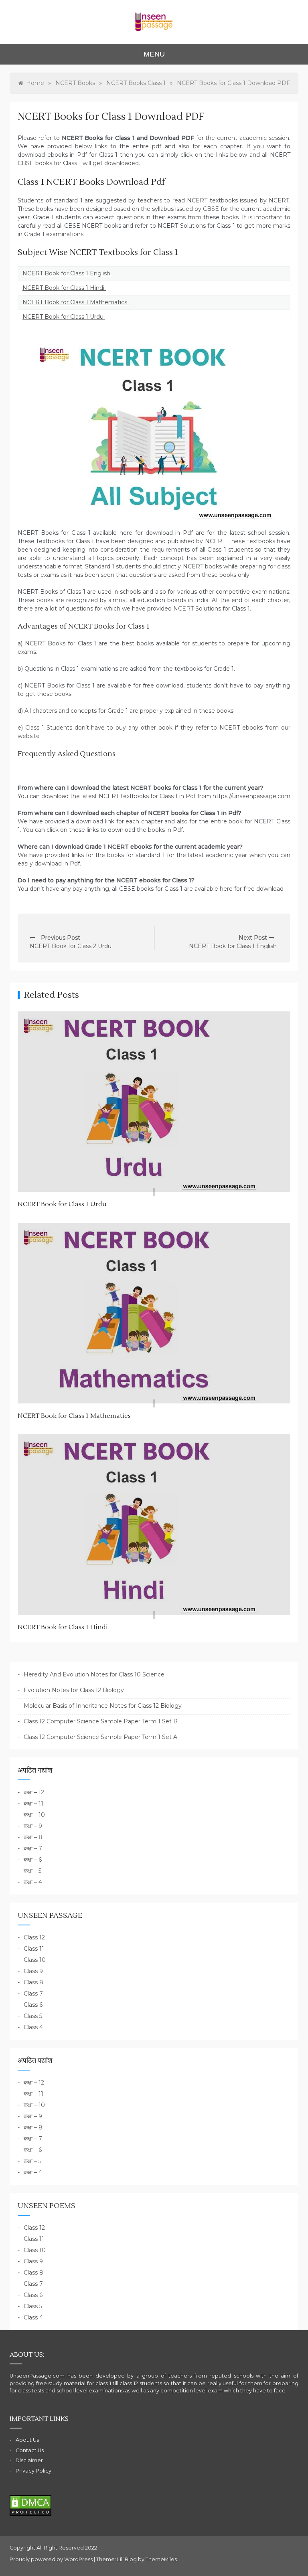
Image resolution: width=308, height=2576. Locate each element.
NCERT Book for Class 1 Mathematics (76, 302)
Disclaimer (29, 2460)
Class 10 (35, 1960)
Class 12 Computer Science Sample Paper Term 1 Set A (100, 1737)
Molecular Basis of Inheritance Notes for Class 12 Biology (103, 1706)
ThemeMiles (161, 2559)
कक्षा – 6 (33, 1860)
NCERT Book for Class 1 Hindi (64, 288)
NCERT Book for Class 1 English (67, 273)
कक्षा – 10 (34, 1815)
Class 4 (33, 2027)
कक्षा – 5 (32, 1871)
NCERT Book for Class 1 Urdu (64, 317)
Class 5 (33, 2016)
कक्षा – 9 (33, 1826)
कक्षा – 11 (33, 1804)
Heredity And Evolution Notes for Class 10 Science (94, 1674)
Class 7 (33, 1994)
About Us (27, 2440)
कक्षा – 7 (33, 1848)
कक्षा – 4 (33, 1882)
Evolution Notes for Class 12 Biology (74, 1690)
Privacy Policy (33, 2471)
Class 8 (33, 1982)
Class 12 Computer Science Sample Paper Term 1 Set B (101, 1721)
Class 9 (33, 1971)
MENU (154, 54)
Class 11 (34, 1949)
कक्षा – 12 (34, 1792)
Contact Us (30, 2450)
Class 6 (33, 2005)
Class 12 (34, 1937)
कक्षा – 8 (33, 1837)
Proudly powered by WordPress (52, 2559)
